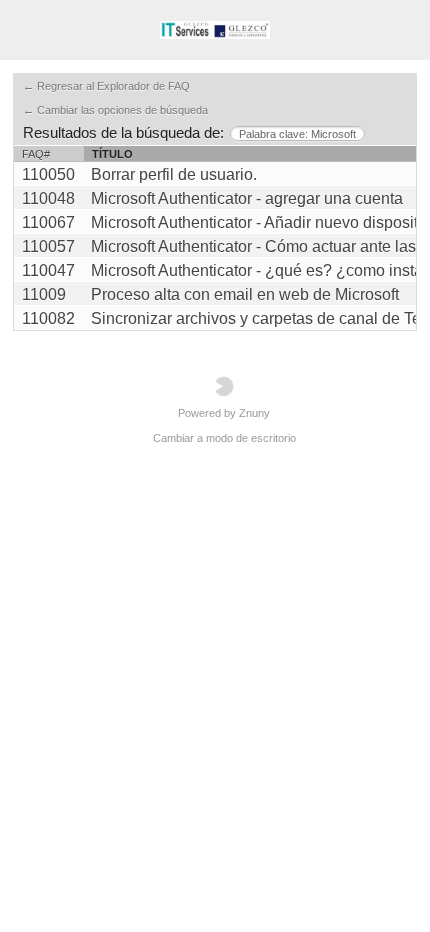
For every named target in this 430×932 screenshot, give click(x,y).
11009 (44, 294)
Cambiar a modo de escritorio (224, 438)
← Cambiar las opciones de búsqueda (115, 110)
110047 (48, 270)
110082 (48, 318)
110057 (48, 246)
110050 (48, 174)
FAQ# (36, 154)
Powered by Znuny (224, 413)
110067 (48, 222)
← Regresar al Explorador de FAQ (106, 86)
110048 (48, 198)
